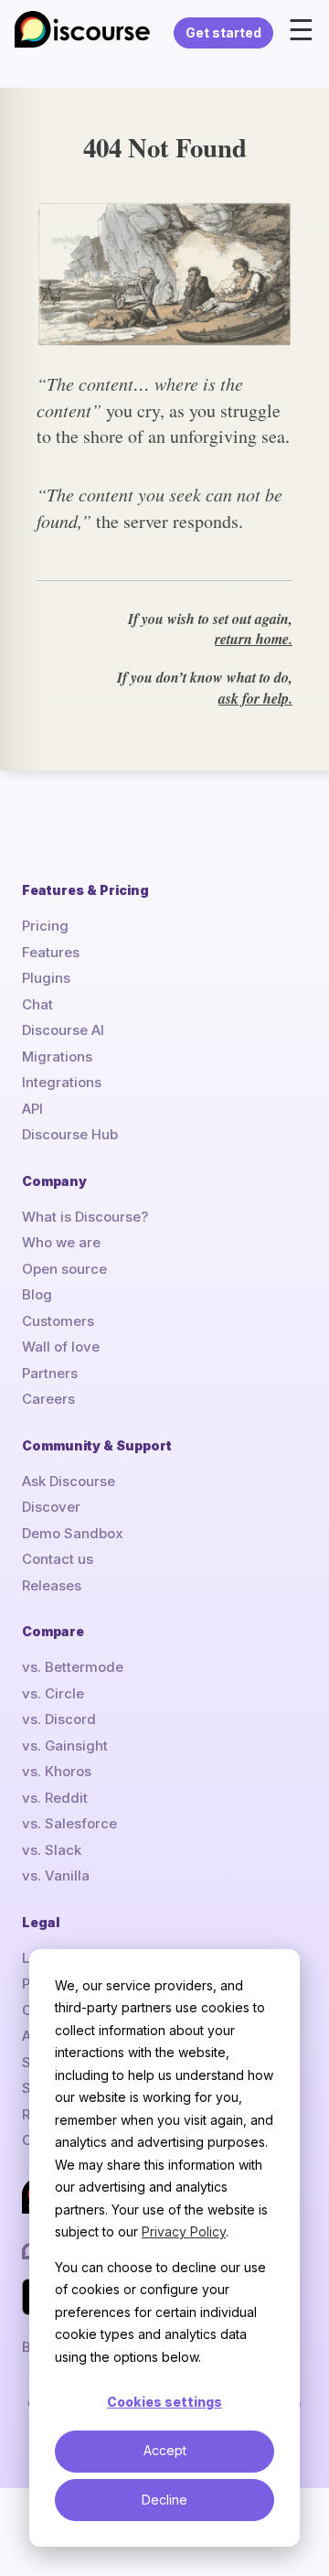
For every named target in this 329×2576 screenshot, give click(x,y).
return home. (254, 639)
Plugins (46, 978)
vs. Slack (52, 1850)
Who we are (61, 1242)
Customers (58, 1321)
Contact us (58, 1559)
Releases (52, 1585)
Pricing (45, 926)
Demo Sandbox (73, 1533)
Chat (37, 1004)
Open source (64, 1269)
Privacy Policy (184, 2231)
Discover (51, 1507)
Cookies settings (164, 2402)
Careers (48, 1399)
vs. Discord (59, 1719)
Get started (223, 32)
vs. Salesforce (69, 1823)
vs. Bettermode (73, 1667)
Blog (37, 1294)
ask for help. (255, 698)
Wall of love (61, 1347)
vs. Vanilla (56, 1875)
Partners (50, 1373)
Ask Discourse (69, 1481)
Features (51, 952)
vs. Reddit (55, 1798)
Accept (165, 2450)
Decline (164, 2500)
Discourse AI (63, 1030)
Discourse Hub (70, 1134)
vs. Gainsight (65, 1746)
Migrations (57, 1056)
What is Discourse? (85, 1217)
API (32, 1109)
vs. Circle (53, 1693)
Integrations (62, 1082)
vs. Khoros (57, 1771)
